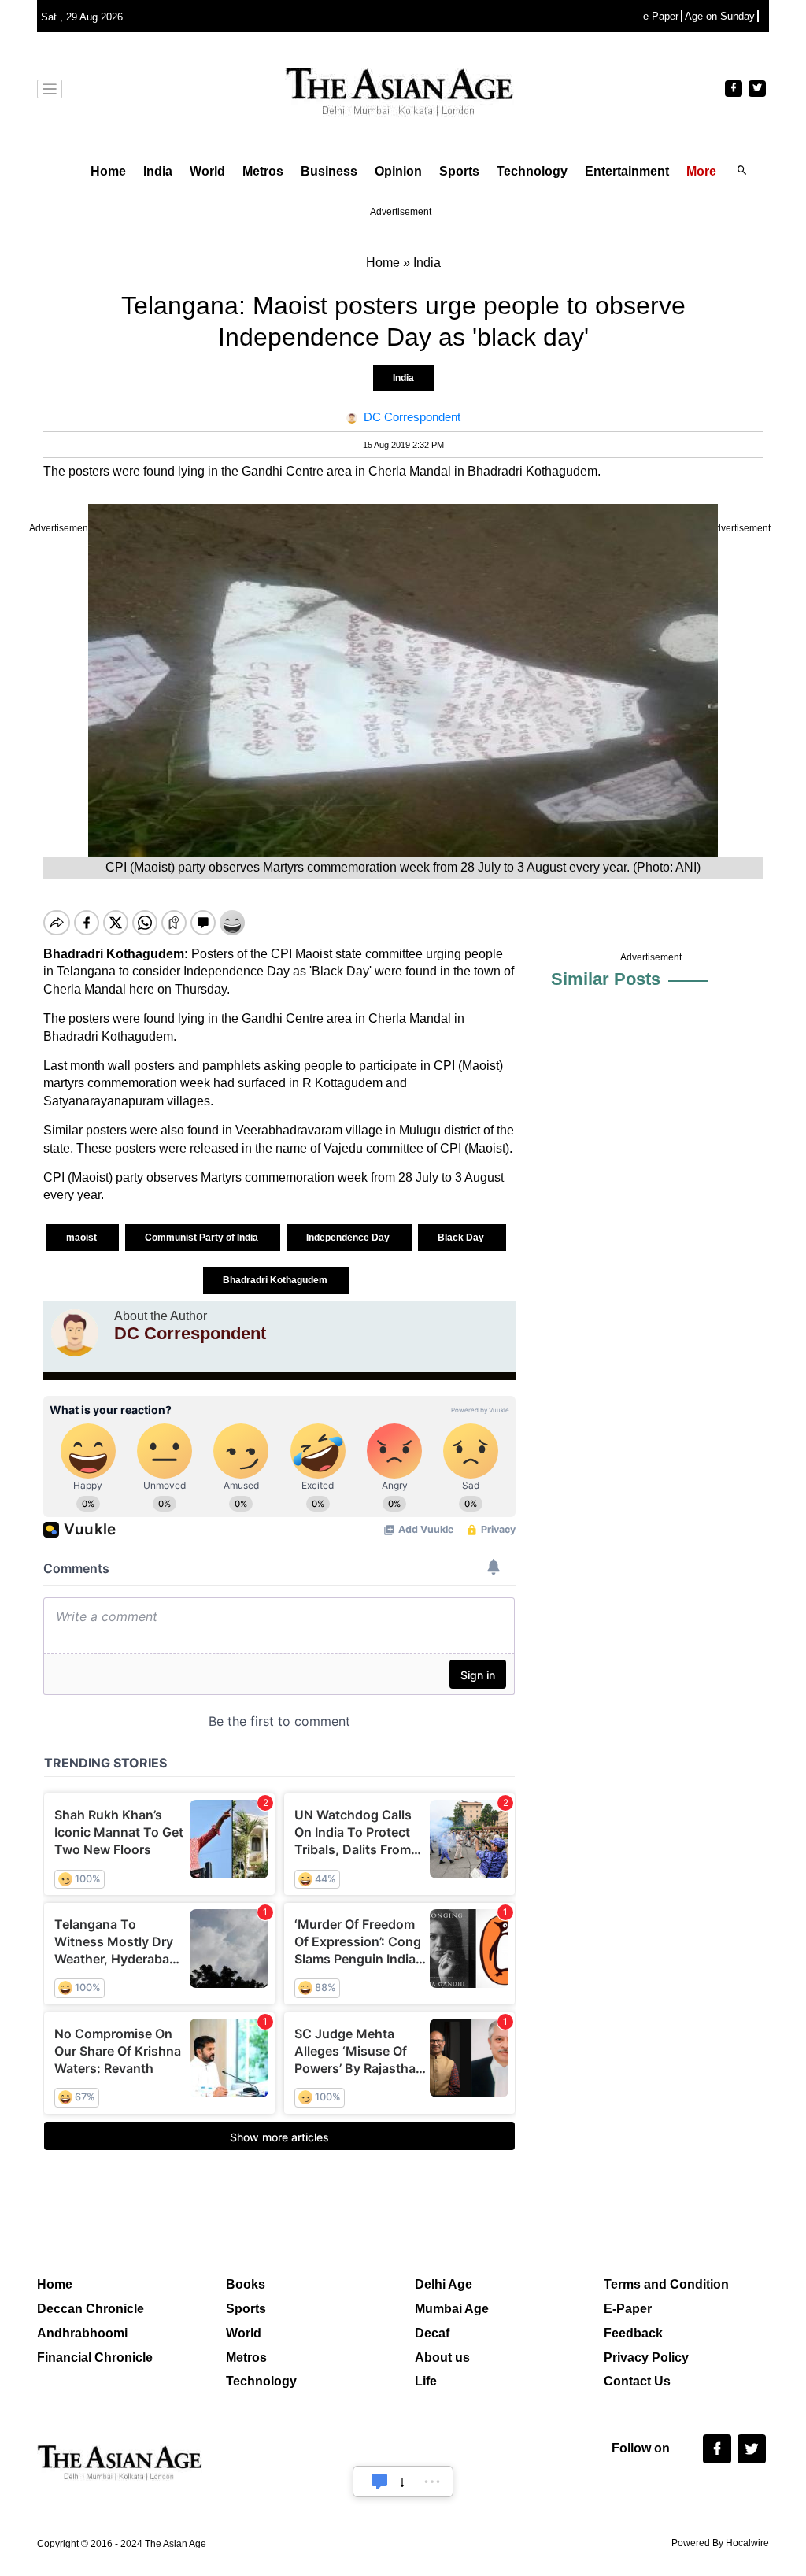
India (158, 171)
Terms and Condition (666, 2284)
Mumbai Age (452, 2309)
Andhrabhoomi (82, 2333)
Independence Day (349, 1238)
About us (442, 2358)
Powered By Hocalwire (720, 2543)
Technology (532, 171)
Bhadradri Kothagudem (276, 1280)
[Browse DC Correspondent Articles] (75, 1333)
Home (108, 171)
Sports (459, 171)
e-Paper (661, 16)
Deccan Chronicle (91, 2309)
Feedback (633, 2333)
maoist (83, 1238)
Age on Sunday (720, 16)
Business (329, 171)
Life (426, 2381)
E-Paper (628, 2309)
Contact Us (637, 2381)
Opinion (398, 171)
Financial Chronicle (95, 2358)
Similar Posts (606, 979)
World (207, 171)
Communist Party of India (203, 1238)
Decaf (432, 2333)
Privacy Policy (646, 2358)
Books (246, 2284)
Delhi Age (444, 2284)
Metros (263, 171)
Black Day (462, 1238)
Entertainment (627, 171)
